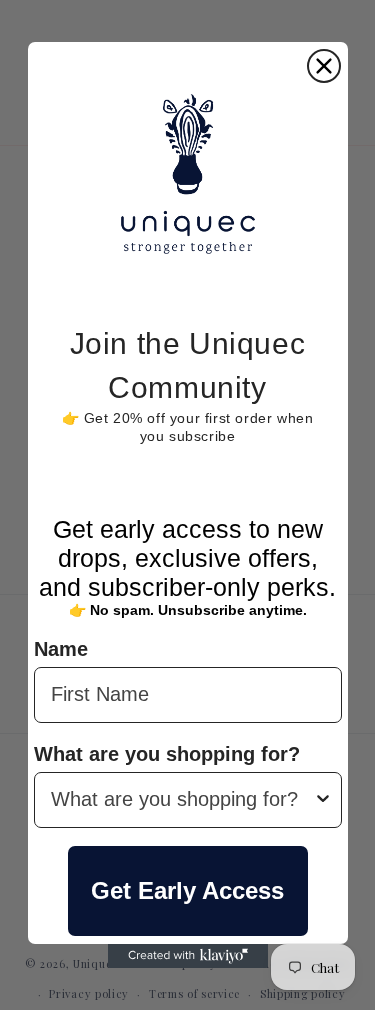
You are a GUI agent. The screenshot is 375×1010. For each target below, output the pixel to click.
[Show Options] (323, 800)
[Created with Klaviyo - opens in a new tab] (188, 956)
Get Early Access (187, 890)
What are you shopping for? (167, 754)
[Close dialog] (324, 66)
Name (61, 649)
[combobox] (182, 800)
